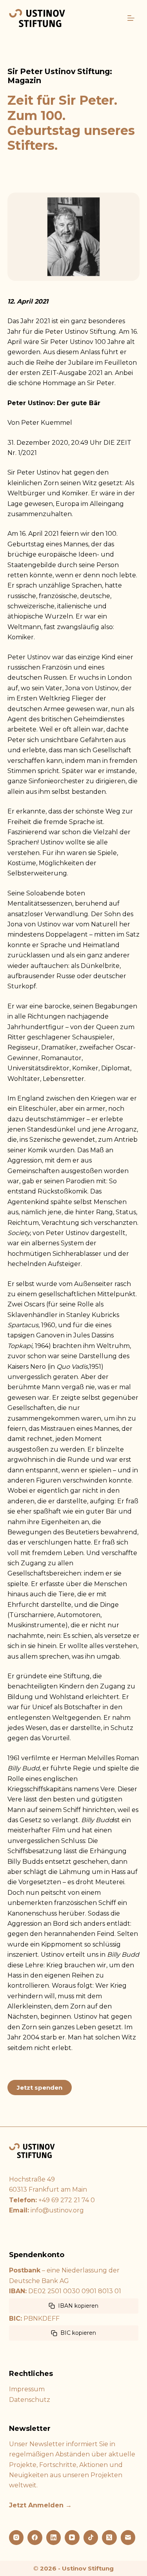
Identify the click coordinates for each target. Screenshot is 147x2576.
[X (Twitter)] (109, 2538)
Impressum (27, 2389)
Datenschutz (30, 2400)
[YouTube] (72, 2538)
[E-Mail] (128, 2538)
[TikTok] (91, 2538)
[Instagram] (16, 2538)
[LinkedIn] (54, 2538)
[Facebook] (35, 2538)
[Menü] (131, 18)
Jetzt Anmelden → (40, 2505)
